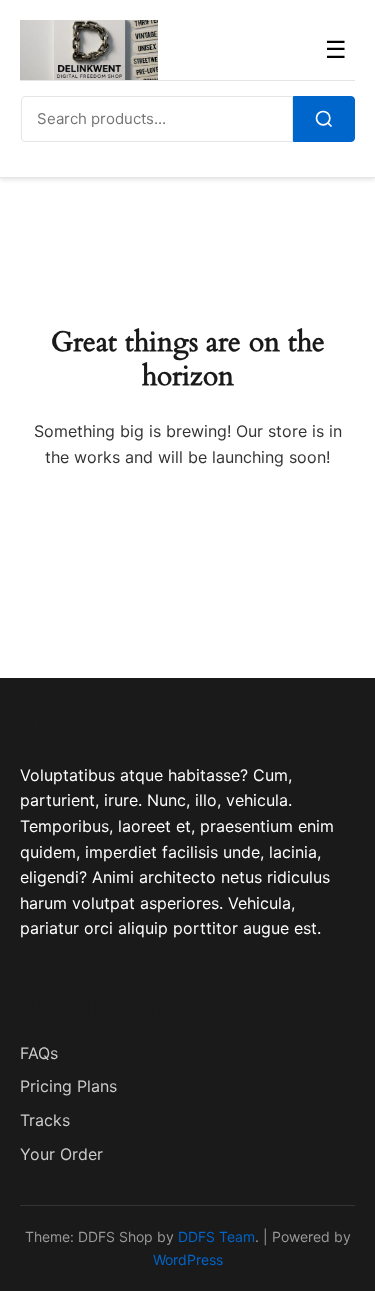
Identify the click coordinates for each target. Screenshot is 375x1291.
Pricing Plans (68, 1086)
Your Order (61, 1154)
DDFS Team (216, 1236)
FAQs (39, 1053)
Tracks (45, 1120)
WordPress (188, 1259)
